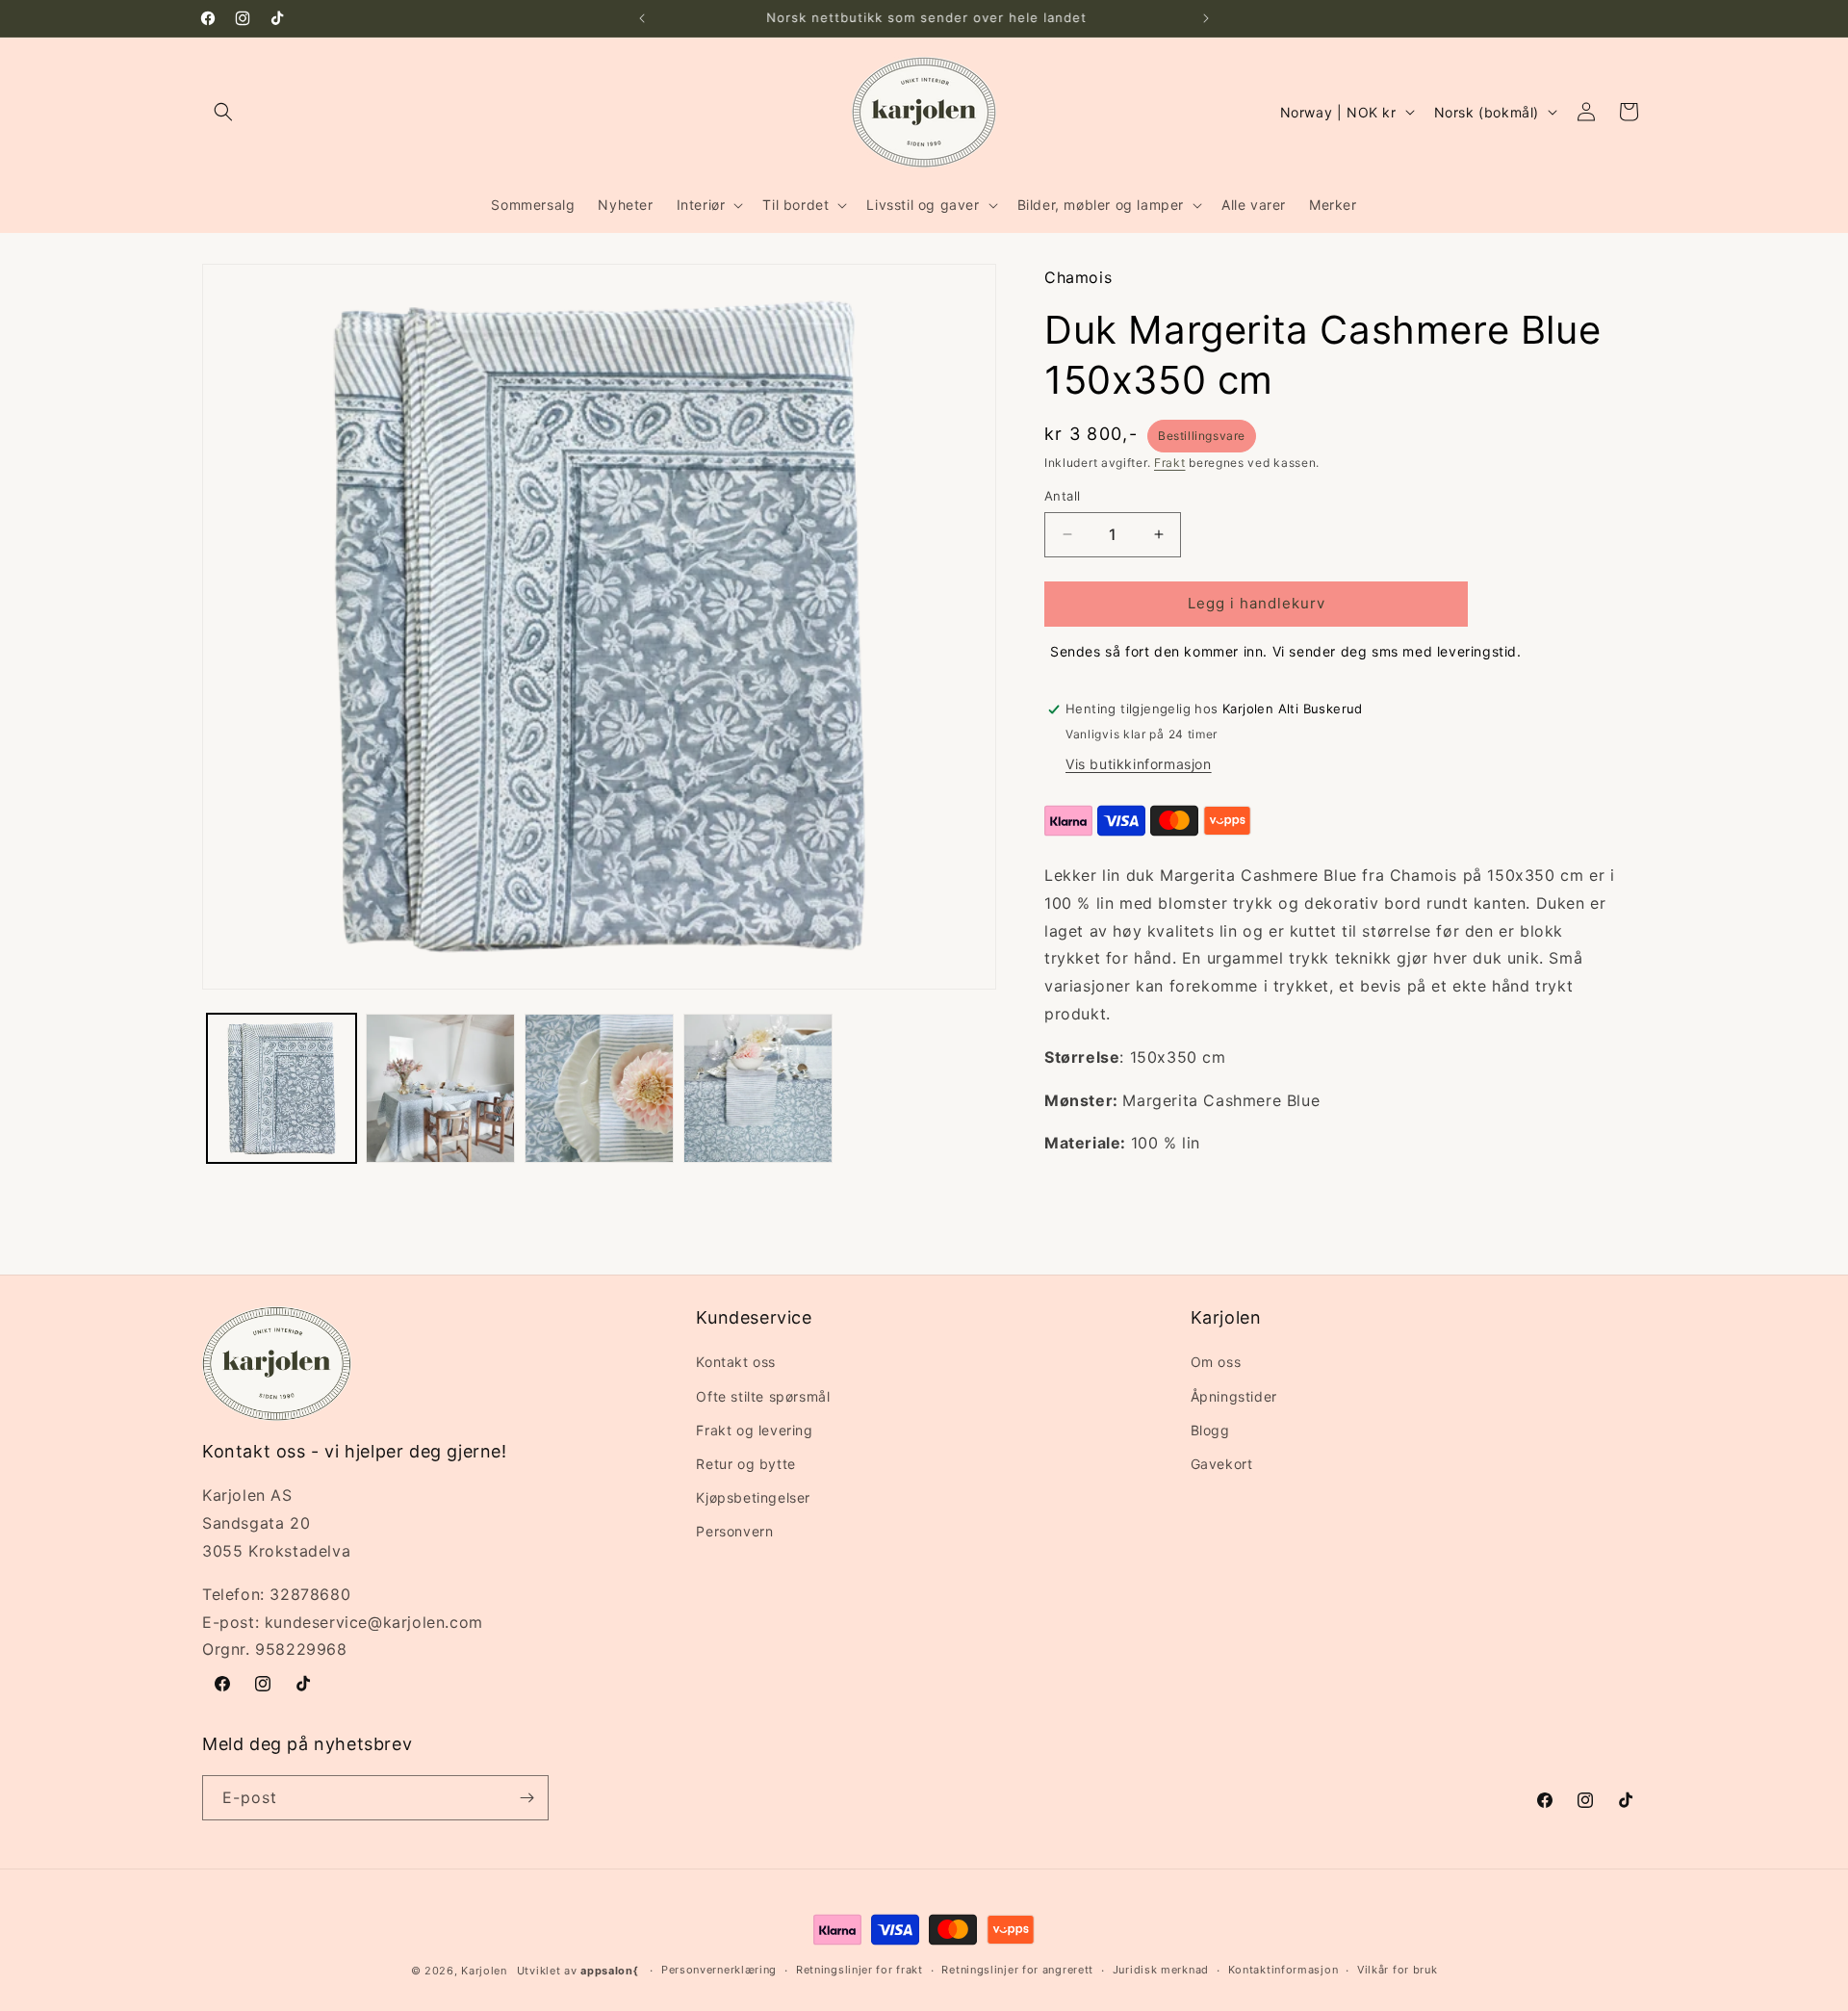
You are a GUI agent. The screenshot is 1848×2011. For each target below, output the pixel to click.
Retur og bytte (745, 1464)
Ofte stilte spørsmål (763, 1396)
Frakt (1170, 463)
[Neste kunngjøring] (1206, 18)
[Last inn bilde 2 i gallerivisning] (440, 1088)
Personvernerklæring (719, 1970)
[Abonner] (526, 1798)
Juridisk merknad (1161, 1970)
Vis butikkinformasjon (1139, 764)
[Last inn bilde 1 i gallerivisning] (282, 1088)
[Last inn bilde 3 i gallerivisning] (599, 1088)
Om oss (1216, 1362)
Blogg (1210, 1430)
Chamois (1078, 277)
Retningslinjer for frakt (860, 1970)
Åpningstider (1234, 1396)
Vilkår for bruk (1398, 1970)
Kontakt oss (736, 1362)
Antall (1062, 496)
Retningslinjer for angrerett (1017, 1970)
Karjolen (484, 1971)
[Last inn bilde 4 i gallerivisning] (758, 1088)
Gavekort (1222, 1464)
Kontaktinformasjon (1283, 1970)
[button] (223, 112)
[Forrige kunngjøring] (642, 18)
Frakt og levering (754, 1430)
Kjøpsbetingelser (753, 1497)
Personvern (734, 1531)
